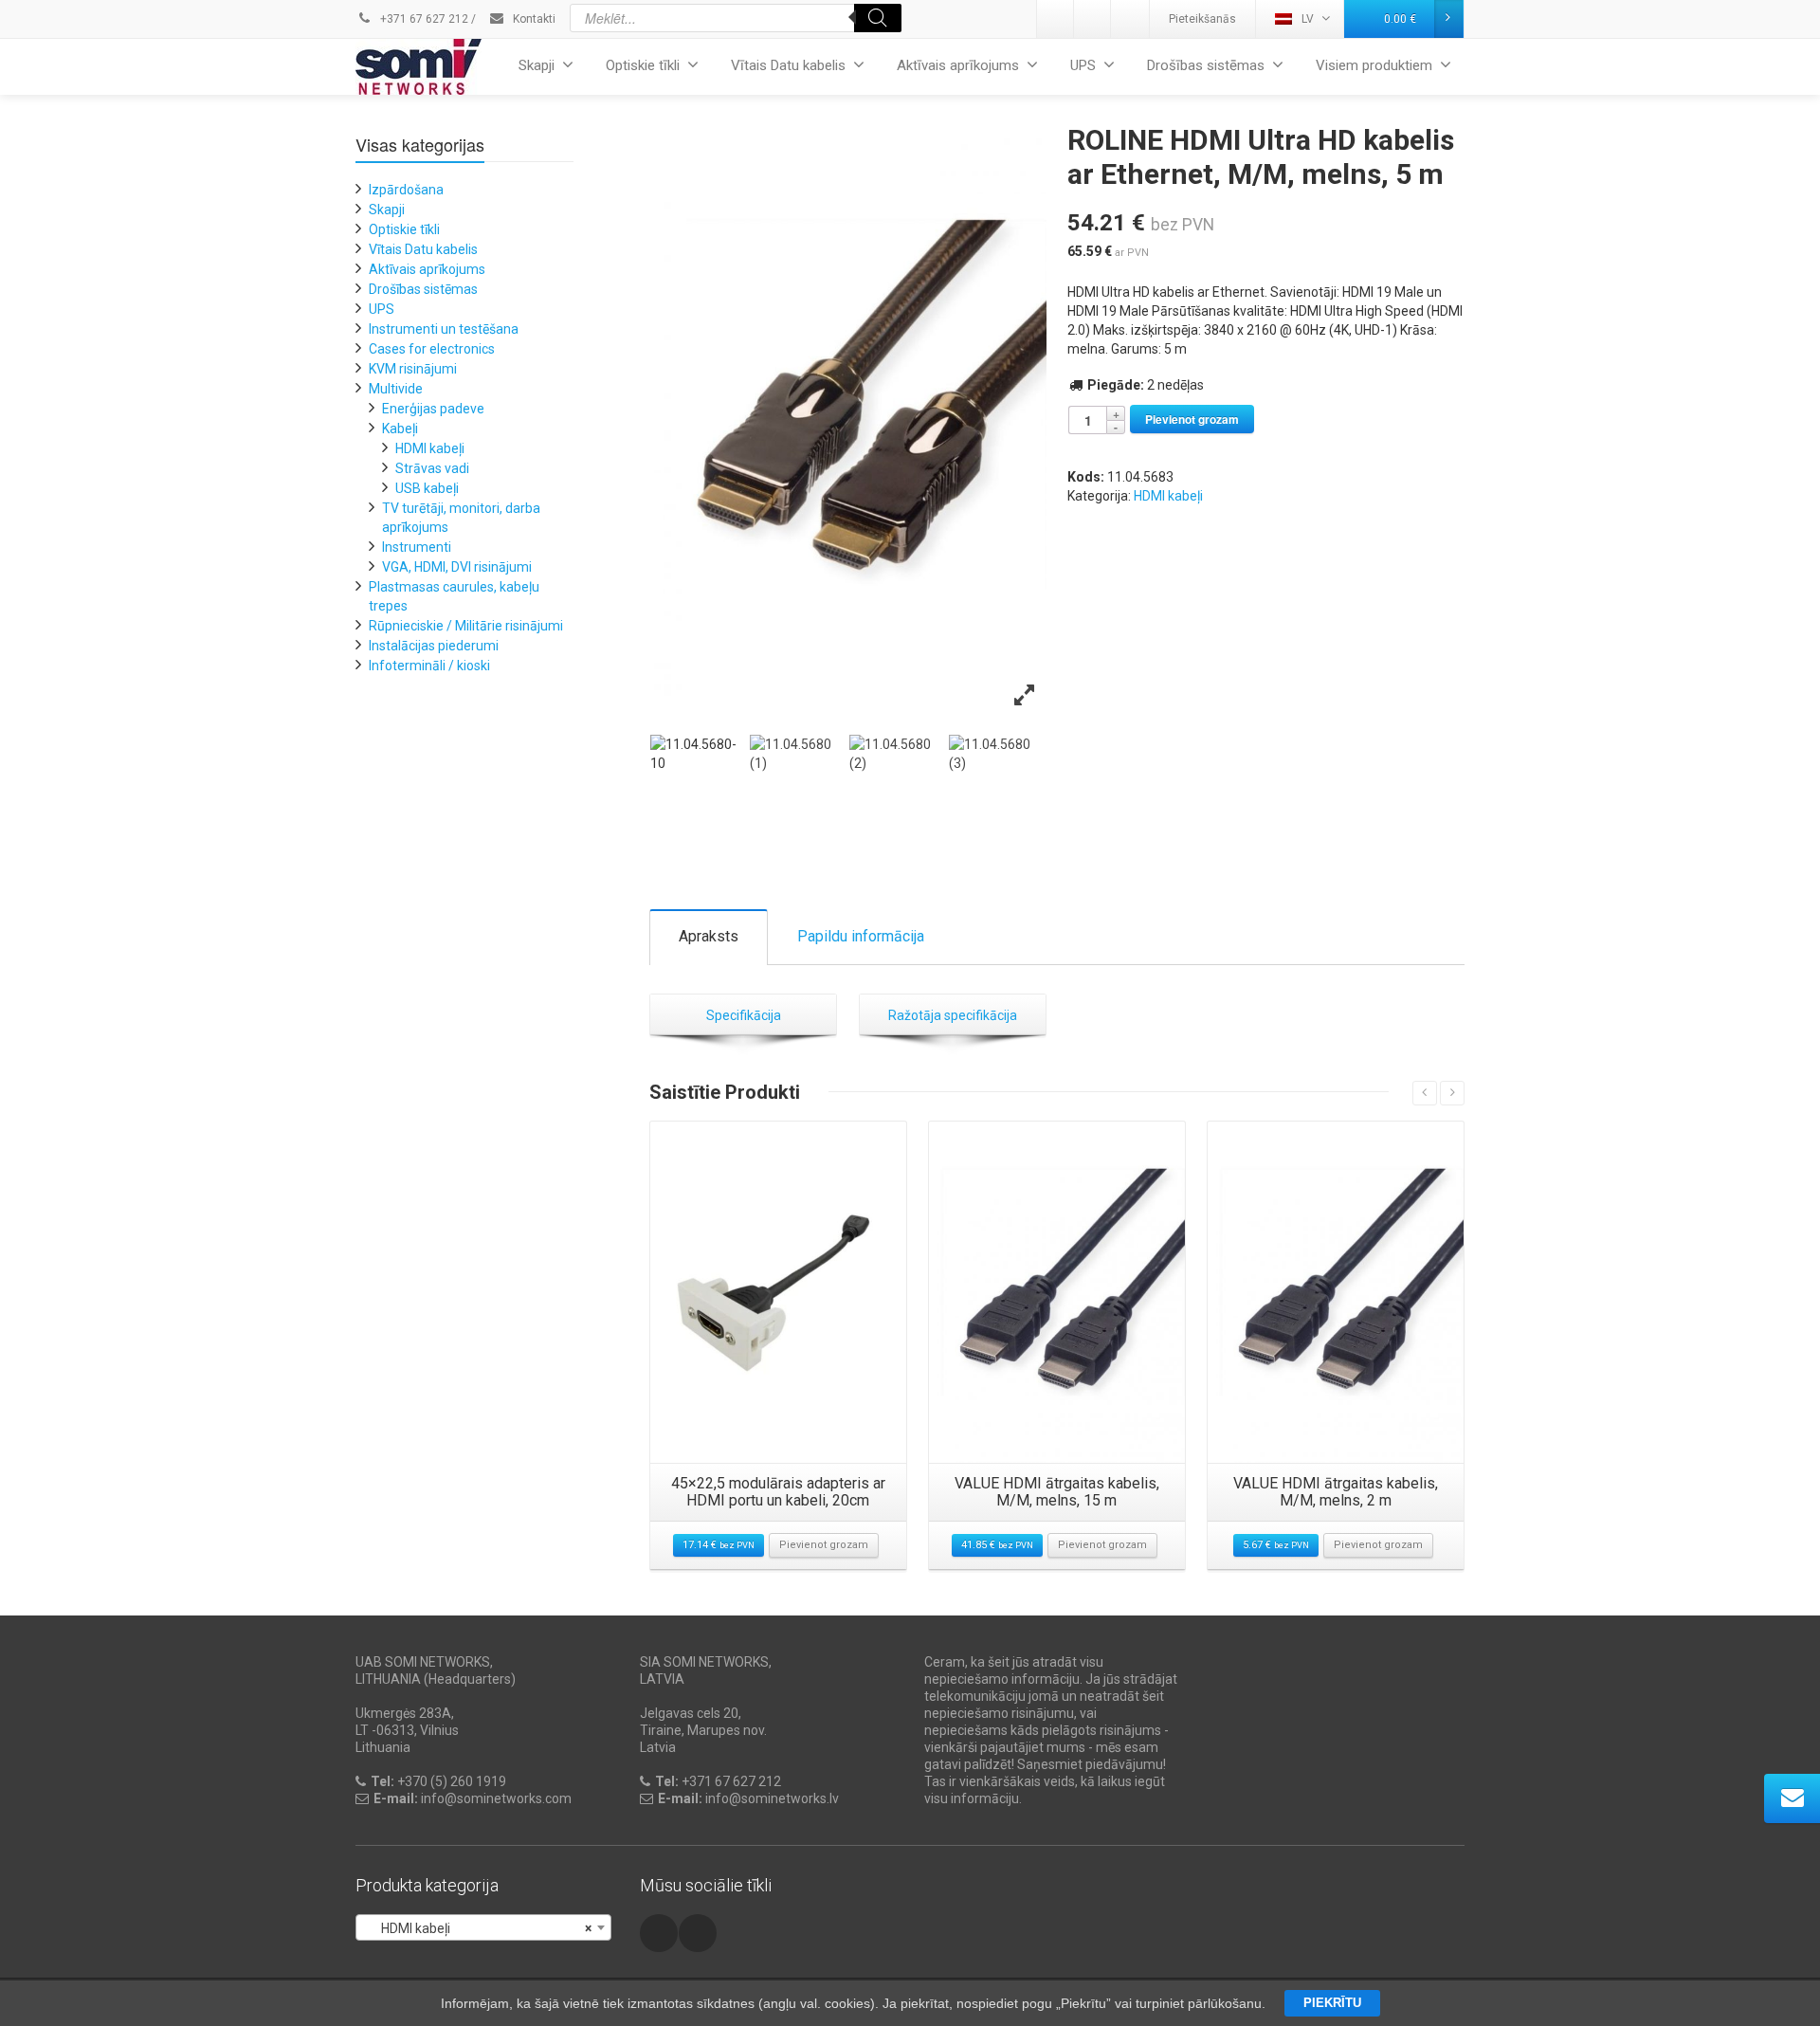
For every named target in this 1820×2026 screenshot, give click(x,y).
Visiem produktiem (1374, 65)
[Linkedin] (1056, 19)
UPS (1083, 65)
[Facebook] (1130, 19)
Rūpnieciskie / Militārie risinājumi (466, 626)
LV (1308, 19)
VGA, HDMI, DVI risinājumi (457, 567)
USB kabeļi (427, 488)
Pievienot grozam (1192, 419)
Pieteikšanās (1202, 19)
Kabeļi (400, 429)
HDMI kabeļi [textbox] (478, 1928)
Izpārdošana (406, 190)
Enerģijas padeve (433, 409)
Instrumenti (417, 547)
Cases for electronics (432, 349)
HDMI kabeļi (1168, 496)
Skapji (537, 65)
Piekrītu (1332, 2003)
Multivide (396, 389)
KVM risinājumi (413, 369)
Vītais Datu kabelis (788, 65)
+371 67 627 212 (423, 19)
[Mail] (1093, 19)
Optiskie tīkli (643, 65)
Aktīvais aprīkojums (958, 65)
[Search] (878, 18)
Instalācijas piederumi (434, 646)
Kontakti (533, 19)
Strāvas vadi (432, 468)
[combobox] (483, 1927)
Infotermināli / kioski (429, 666)
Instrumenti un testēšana (444, 329)
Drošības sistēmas (1206, 65)
